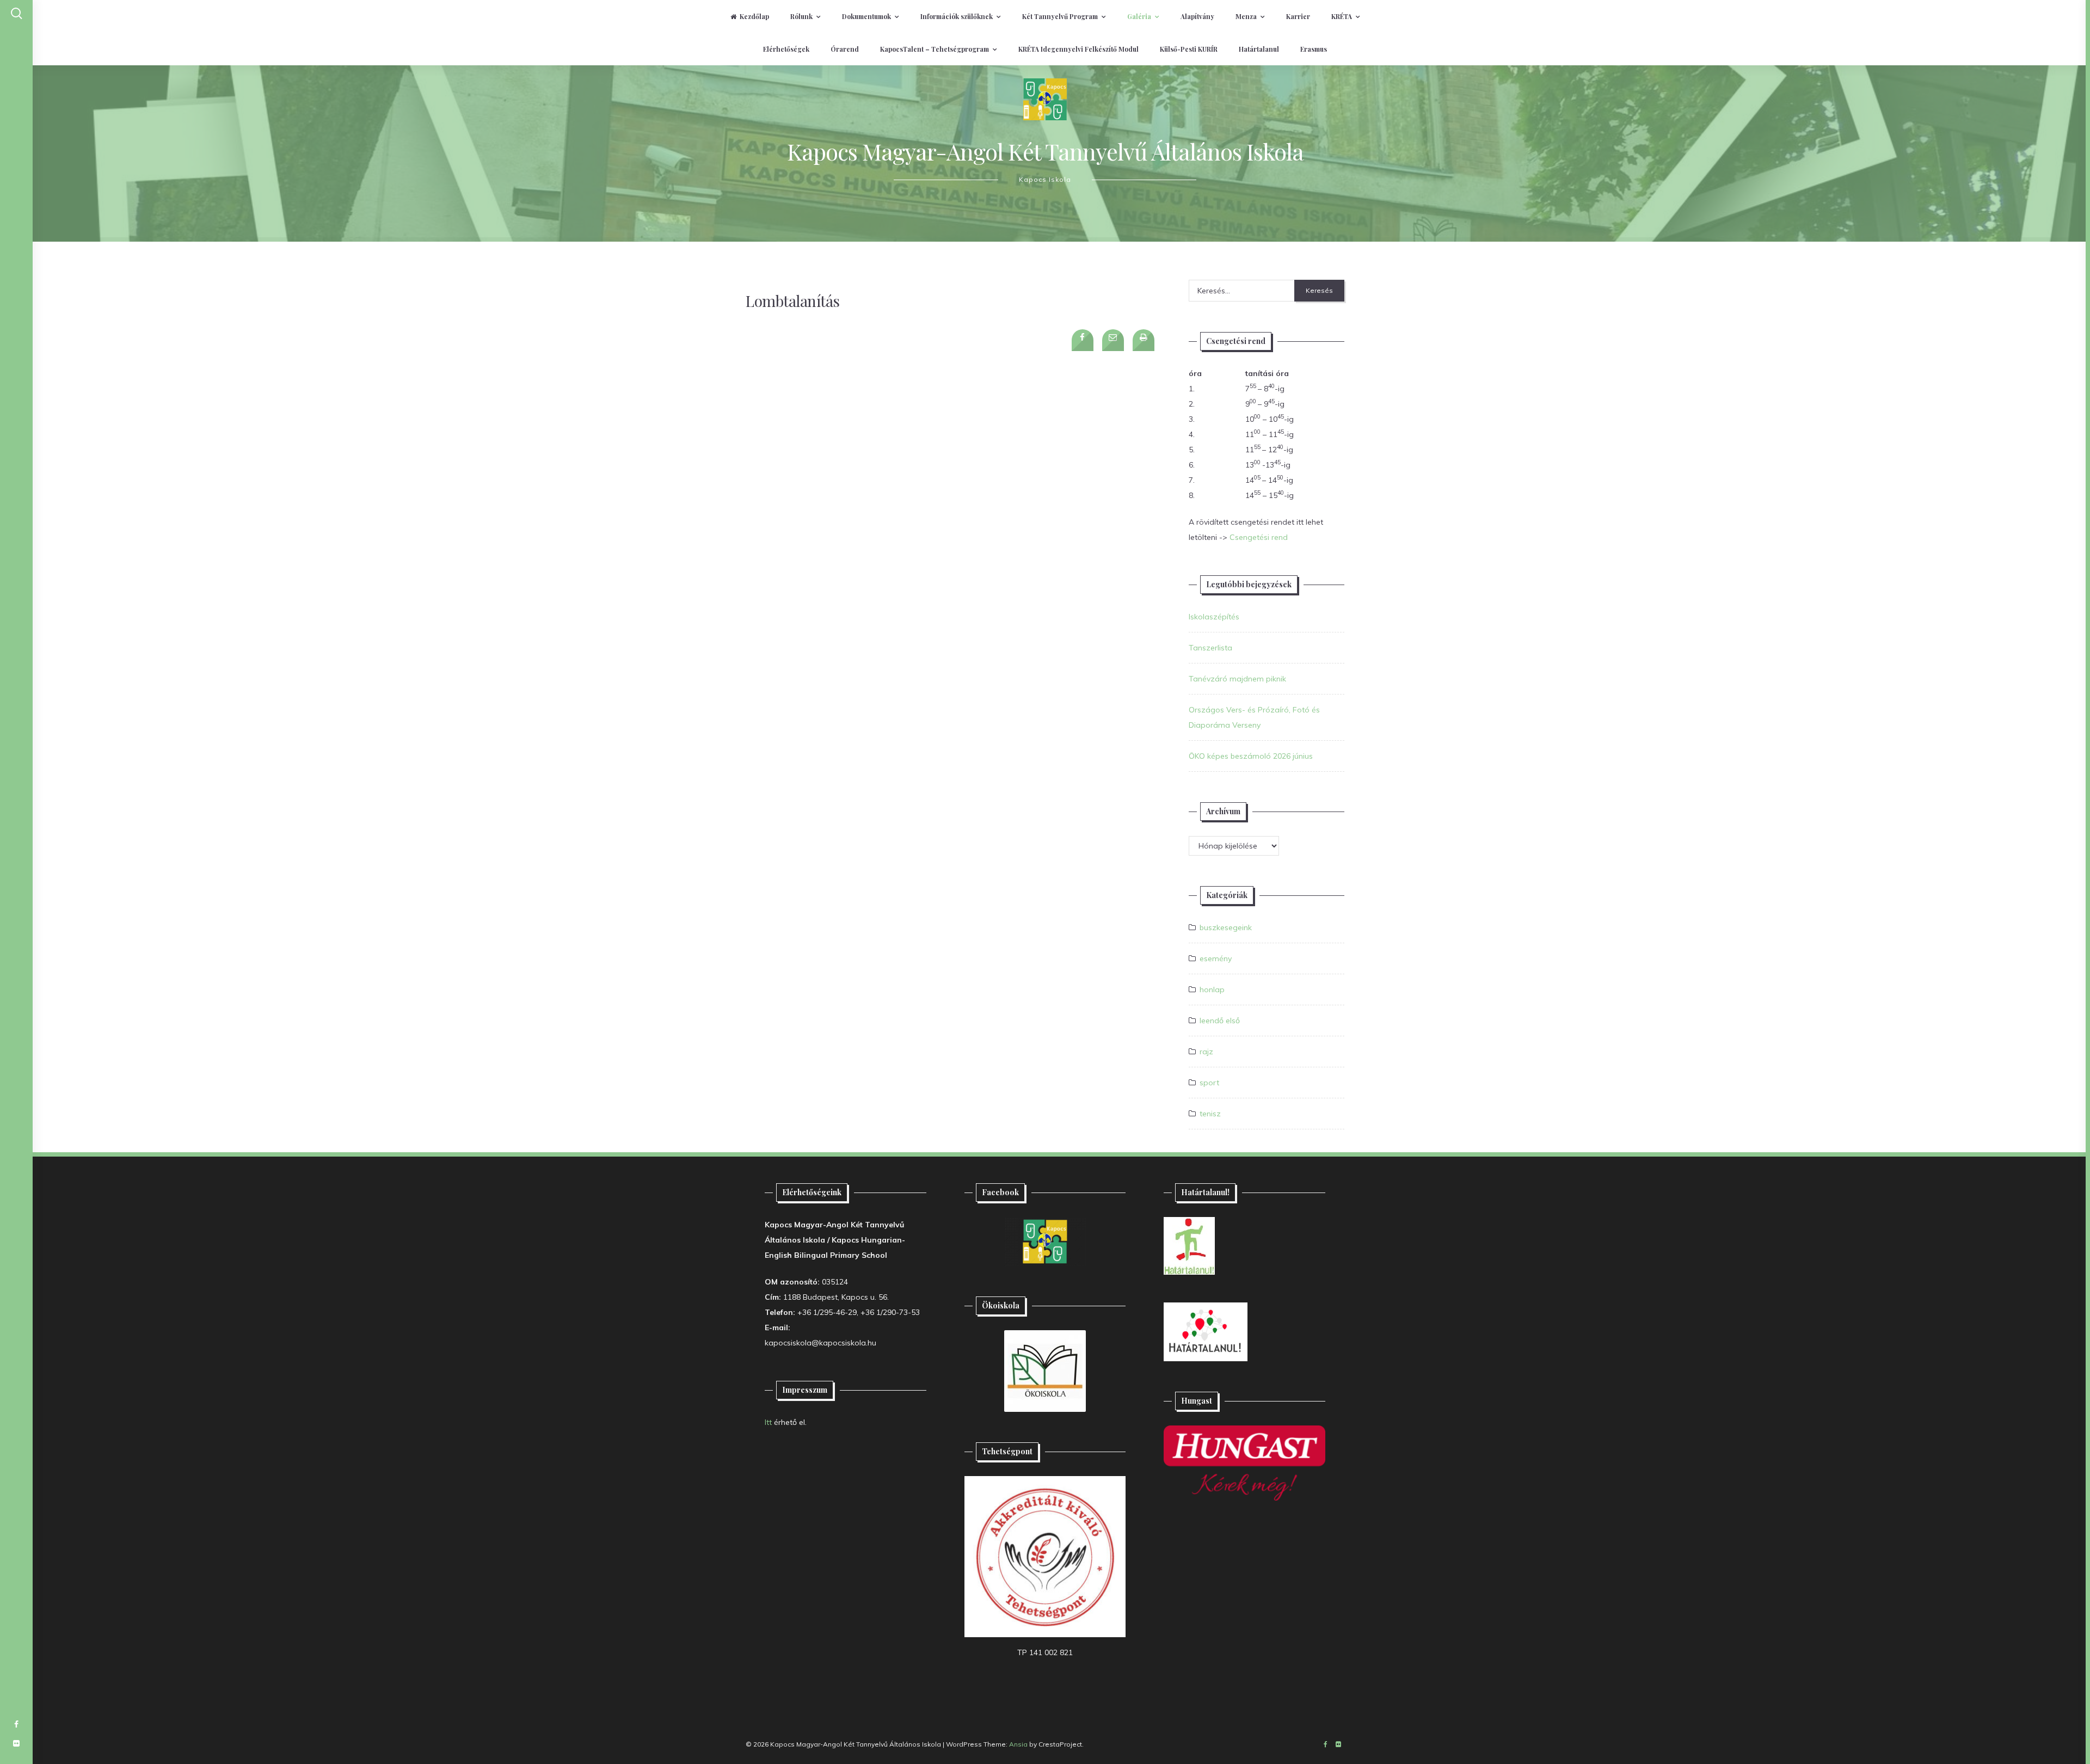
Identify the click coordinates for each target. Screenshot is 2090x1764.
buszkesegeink (1226, 927)
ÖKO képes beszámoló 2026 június (1251, 756)
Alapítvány (1197, 16)
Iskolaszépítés (1214, 617)
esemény (1216, 958)
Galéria (1139, 16)
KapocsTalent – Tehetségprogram (935, 49)
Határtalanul (1259, 49)
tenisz (1210, 1114)
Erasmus (1314, 49)
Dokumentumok (866, 16)
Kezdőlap (754, 16)
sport (1209, 1083)
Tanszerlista (1210, 648)
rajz (1206, 1052)
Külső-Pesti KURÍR (1189, 49)
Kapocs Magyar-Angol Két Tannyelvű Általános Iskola (1045, 151)
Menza (1246, 16)
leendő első (1220, 1021)
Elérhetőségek (786, 49)
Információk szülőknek (957, 16)
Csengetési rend (1259, 537)
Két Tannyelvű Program (1060, 16)
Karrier (1298, 16)
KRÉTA (1342, 16)
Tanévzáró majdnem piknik (1237, 679)
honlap (1212, 989)
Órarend (845, 49)
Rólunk (801, 16)
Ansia (1018, 1744)
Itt (768, 1422)
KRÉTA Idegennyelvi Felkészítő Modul (1078, 49)
